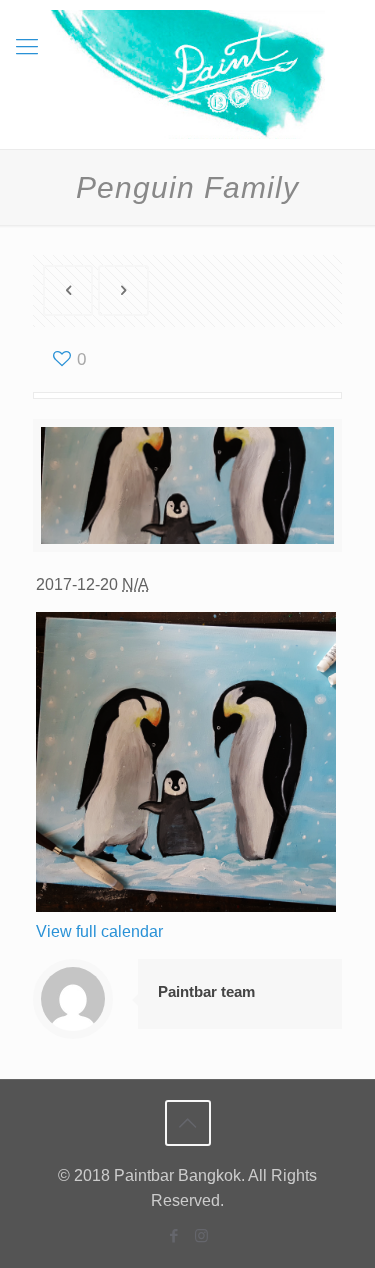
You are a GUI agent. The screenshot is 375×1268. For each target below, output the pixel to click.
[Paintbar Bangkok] (187, 74)
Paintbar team (206, 991)
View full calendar (99, 931)
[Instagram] (201, 1235)
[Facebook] (174, 1235)
